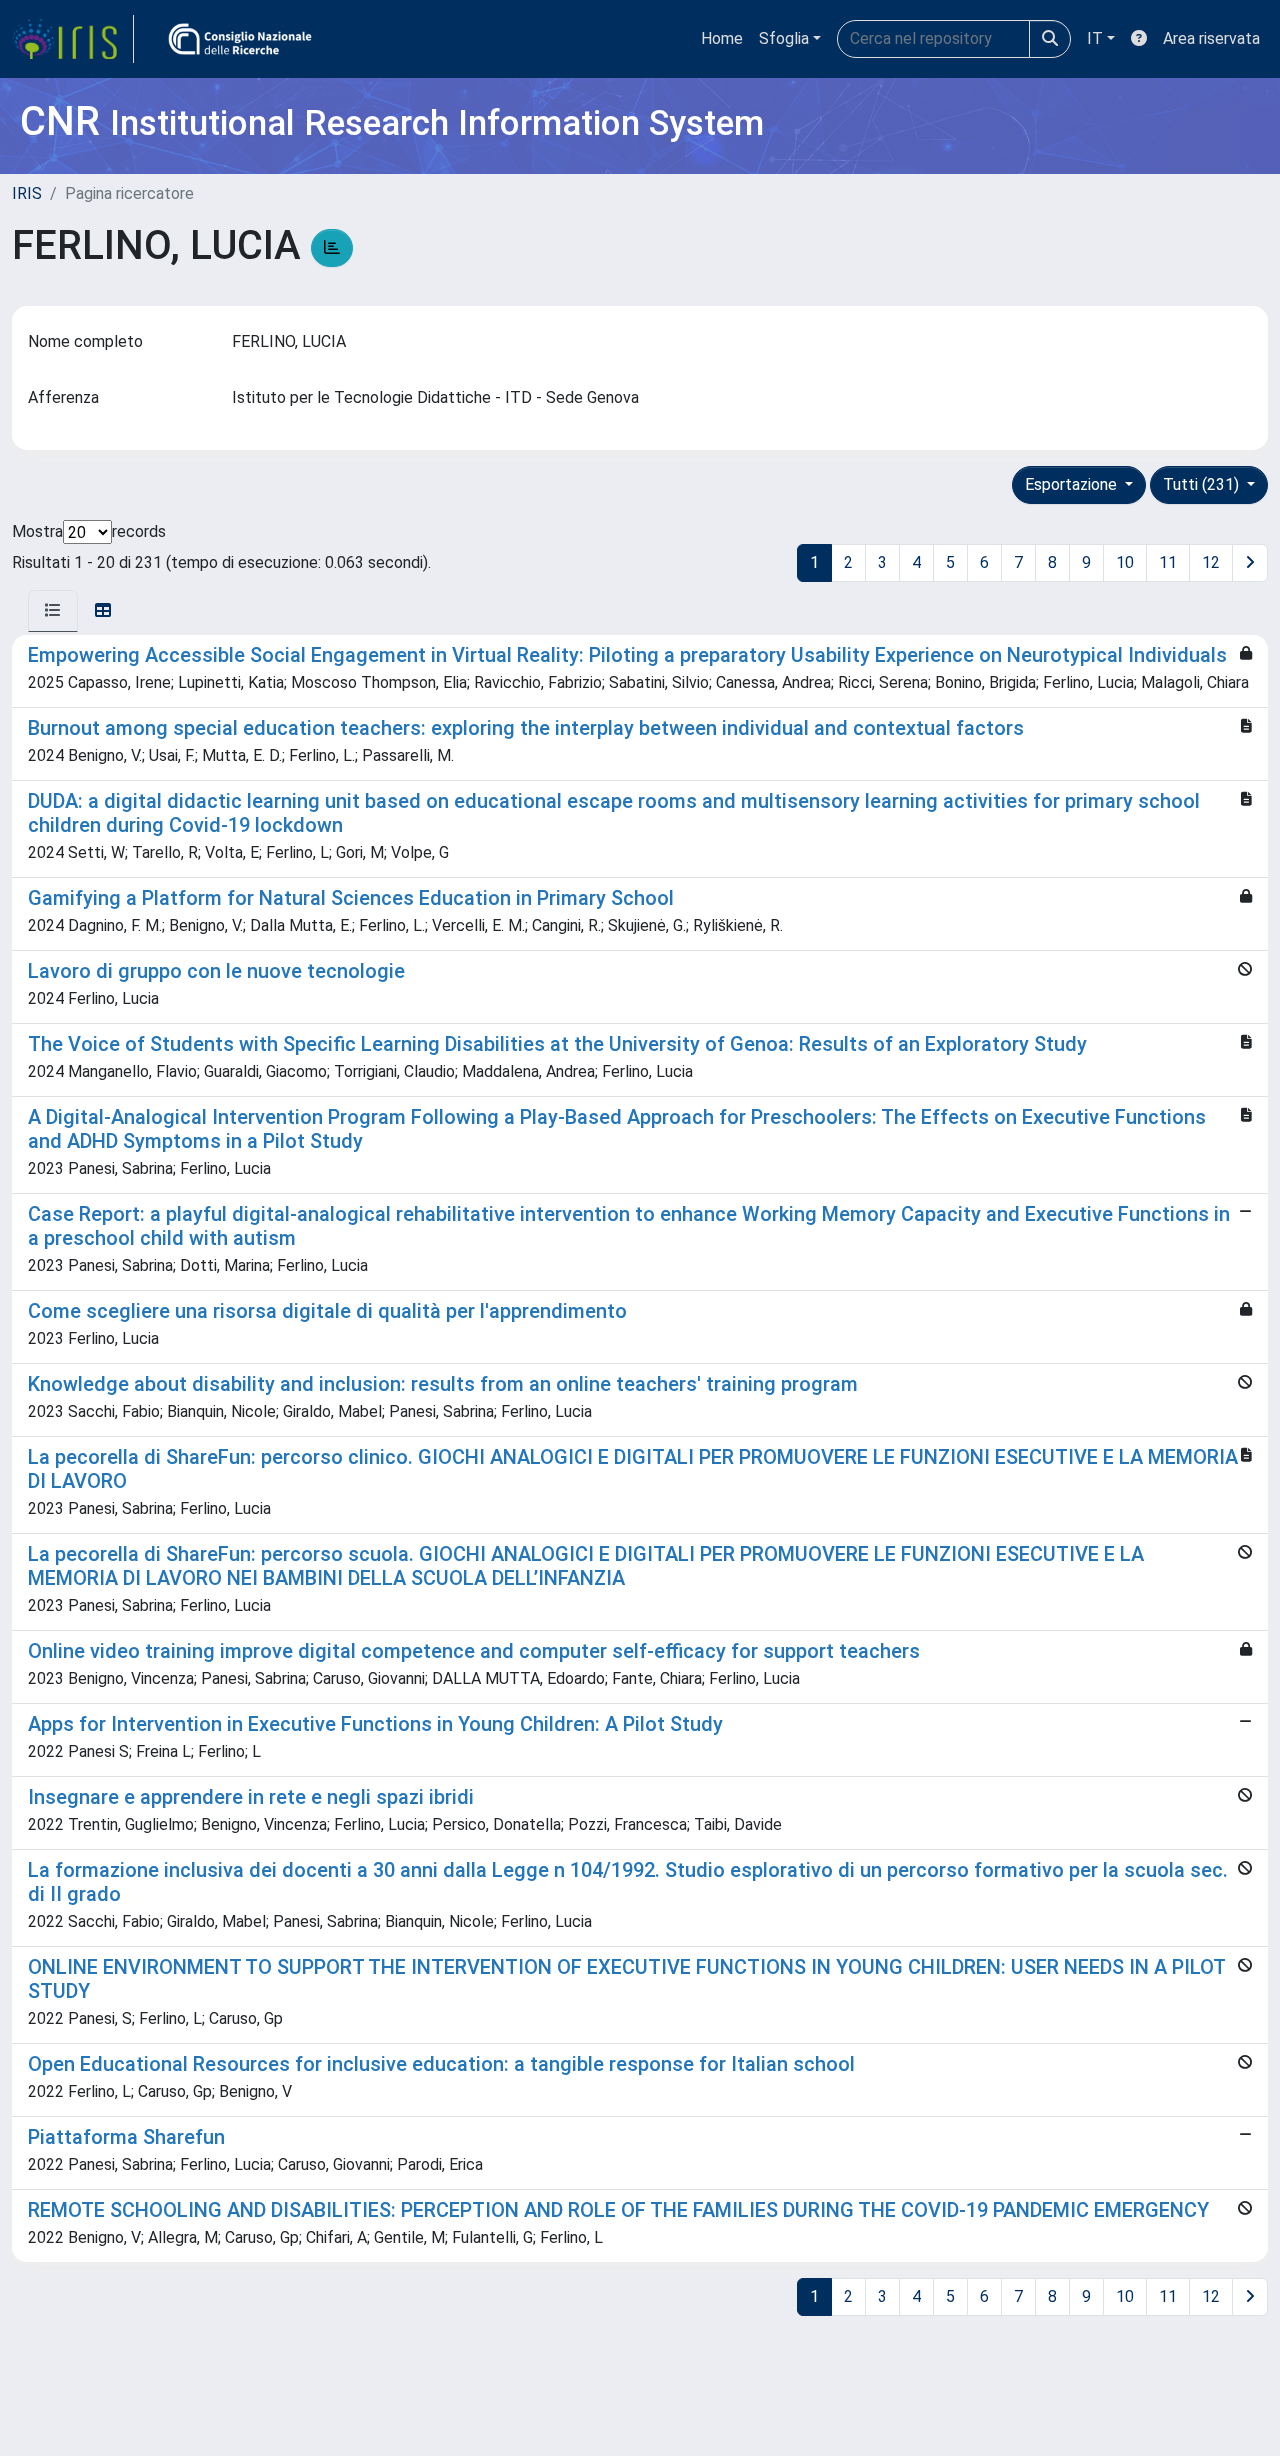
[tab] (53, 611)
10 (1125, 562)
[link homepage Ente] (240, 39)
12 (1211, 562)
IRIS (27, 193)
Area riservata (1211, 38)
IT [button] (1095, 38)
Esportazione (1073, 484)
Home (722, 38)
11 (1168, 562)
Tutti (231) (1203, 484)
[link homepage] (73, 39)
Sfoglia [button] (784, 38)
